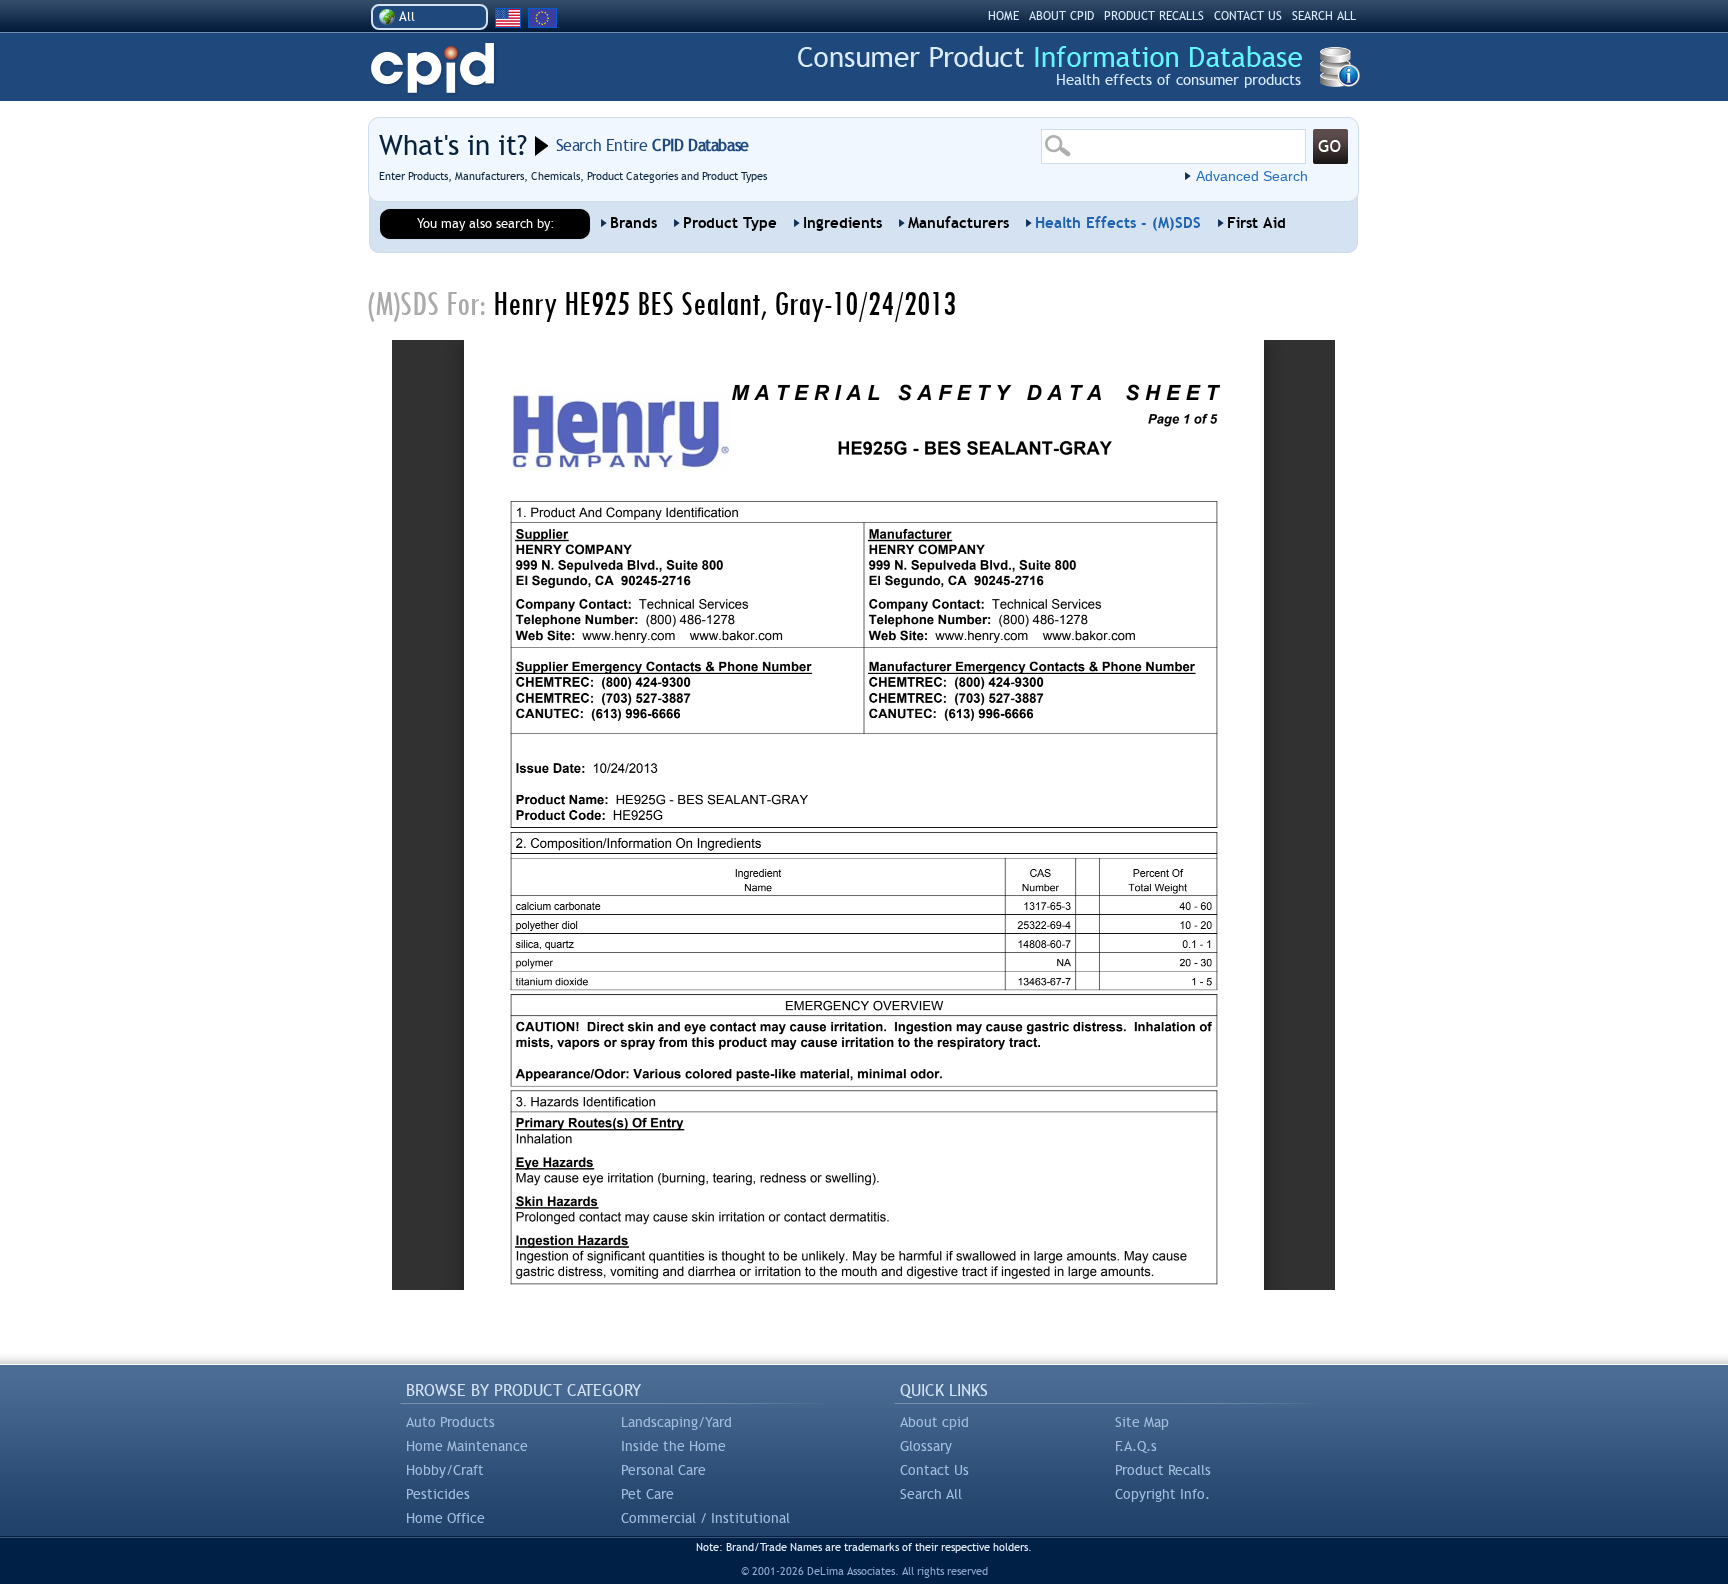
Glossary (926, 1446)
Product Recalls (1163, 1470)
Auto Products (450, 1422)
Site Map (1142, 1422)
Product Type (730, 223)
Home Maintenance (467, 1446)
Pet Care (647, 1494)
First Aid (1256, 223)
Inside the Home (673, 1446)
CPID (432, 68)
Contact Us (934, 1470)
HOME (1003, 16)
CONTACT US (1248, 16)
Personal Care (663, 1470)
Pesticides (438, 1494)
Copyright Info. (1162, 1494)
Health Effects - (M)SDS (1118, 223)
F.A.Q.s (1136, 1446)
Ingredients (842, 223)
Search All (931, 1494)
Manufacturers (958, 223)
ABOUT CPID (1061, 16)
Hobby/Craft (445, 1470)
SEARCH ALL (1324, 16)
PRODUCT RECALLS (1154, 16)
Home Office (445, 1518)
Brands (633, 223)
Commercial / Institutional (705, 1518)
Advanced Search (1252, 176)
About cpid (934, 1422)
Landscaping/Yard (676, 1422)
